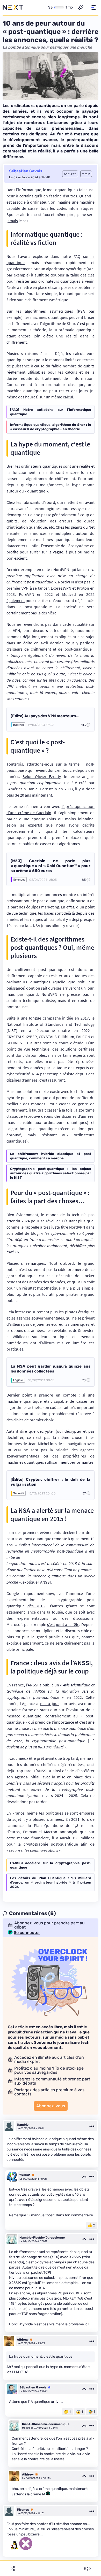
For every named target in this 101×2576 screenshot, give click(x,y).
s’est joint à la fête (63, 1624)
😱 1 (80, 2412)
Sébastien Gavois (26, 171)
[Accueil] (13, 7)
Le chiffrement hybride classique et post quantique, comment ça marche (51, 1156)
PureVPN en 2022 (36, 594)
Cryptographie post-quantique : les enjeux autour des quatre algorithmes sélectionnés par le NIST (51, 1173)
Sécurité (19, 1493)
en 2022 (74, 1697)
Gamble (23, 2125)
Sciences (19, 880)
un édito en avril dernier (40, 643)
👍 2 (91, 2225)
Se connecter (27, 1933)
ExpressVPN (61, 588)
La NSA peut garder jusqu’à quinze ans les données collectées (51, 1369)
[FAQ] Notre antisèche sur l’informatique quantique (51, 412)
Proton (83, 588)
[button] (93, 7)
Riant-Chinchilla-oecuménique (46, 2424)
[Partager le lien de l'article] (13, 2569)
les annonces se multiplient (48, 533)
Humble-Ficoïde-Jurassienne (42, 2238)
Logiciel (18, 1380)
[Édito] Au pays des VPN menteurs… (45, 716)
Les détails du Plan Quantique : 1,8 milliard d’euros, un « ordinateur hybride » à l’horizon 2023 (51, 1882)
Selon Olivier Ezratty (41, 776)
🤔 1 (67, 2412)
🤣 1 (92, 2412)
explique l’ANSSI (37, 1582)
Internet (19, 725)
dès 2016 (36, 1606)
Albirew (23, 2340)
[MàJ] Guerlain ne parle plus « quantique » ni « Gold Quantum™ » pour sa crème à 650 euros (51, 866)
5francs (23, 2510)
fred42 (25, 2175)
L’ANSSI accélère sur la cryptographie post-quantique (51, 1865)
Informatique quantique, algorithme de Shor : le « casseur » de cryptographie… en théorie (51, 427)
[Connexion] (81, 7)
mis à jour (50, 1703)
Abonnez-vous (51, 2106)
